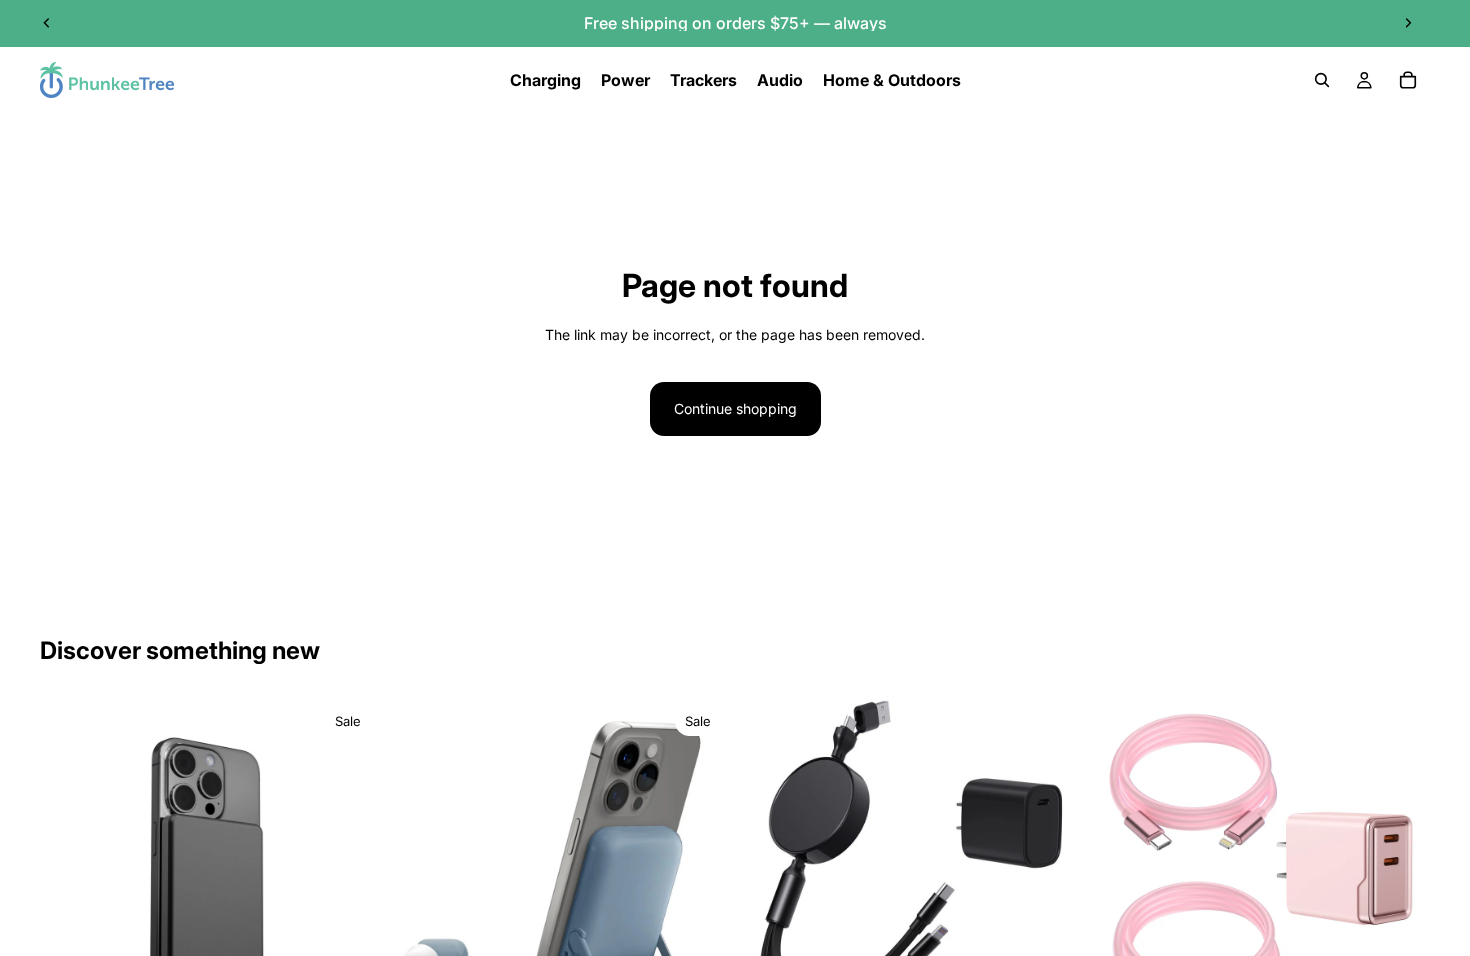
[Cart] (1408, 80)
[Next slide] (1408, 23)
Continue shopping (735, 408)
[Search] (1322, 80)
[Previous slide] (47, 23)
